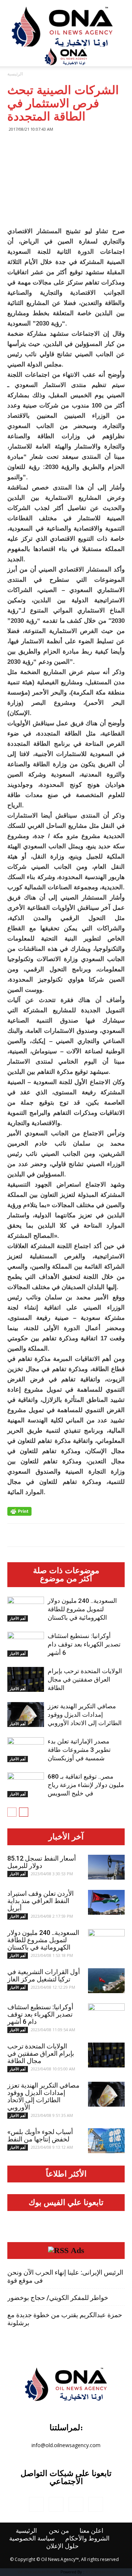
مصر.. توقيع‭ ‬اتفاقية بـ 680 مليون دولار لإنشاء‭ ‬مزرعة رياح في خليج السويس (86, 1785)
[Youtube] (96, 2504)
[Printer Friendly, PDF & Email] (19, 1511)
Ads (78, 2251)
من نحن (59, 2531)
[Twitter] (76, 2504)
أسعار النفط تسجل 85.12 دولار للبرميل (42, 1862)
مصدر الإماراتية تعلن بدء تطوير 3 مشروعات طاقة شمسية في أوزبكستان (79, 1750)
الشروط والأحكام (87, 2538)
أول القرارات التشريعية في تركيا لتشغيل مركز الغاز (44, 1975)
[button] (122, 56)
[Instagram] (56, 2504)
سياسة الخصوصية (32, 2538)
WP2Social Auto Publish (38, 2572)
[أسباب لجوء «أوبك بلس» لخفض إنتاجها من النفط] (106, 2141)
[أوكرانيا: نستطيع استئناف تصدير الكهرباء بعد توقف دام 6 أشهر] (26, 1644)
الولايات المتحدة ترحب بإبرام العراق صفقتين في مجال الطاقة (85, 1679)
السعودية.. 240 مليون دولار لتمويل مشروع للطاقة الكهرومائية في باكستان (82, 1609)
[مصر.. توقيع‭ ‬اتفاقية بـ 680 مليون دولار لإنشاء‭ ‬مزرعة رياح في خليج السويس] (26, 1785)
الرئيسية (15, 74)
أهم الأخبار (18, 1618)
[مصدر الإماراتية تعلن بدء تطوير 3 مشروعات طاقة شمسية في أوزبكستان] (26, 1750)
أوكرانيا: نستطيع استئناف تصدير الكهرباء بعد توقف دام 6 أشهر (84, 1644)
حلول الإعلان (63, 2546)
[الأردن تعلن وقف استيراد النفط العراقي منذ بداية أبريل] (106, 1903)
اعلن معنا (91, 2531)
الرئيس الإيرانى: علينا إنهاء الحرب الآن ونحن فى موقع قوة (65, 2276)
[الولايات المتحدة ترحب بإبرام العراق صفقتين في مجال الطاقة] (26, 1680)
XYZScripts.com (100, 2572)
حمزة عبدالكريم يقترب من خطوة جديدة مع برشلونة (65, 2319)
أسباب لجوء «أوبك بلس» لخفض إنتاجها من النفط (40, 2135)
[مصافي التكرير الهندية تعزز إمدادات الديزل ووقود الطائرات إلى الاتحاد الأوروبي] (26, 1715)
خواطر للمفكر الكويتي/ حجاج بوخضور (58, 2298)
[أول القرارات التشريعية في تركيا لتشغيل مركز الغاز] (106, 1981)
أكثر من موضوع (66, 1579)
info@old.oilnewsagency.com (66, 2445)
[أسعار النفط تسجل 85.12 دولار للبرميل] (106, 1867)
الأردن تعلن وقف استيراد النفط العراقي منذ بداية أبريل (41, 1901)
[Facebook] (36, 2504)
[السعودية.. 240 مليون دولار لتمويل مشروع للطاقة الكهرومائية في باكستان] (26, 1609)
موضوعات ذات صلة (66, 1571)
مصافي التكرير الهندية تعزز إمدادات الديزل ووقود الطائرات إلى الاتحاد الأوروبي (85, 1715)
